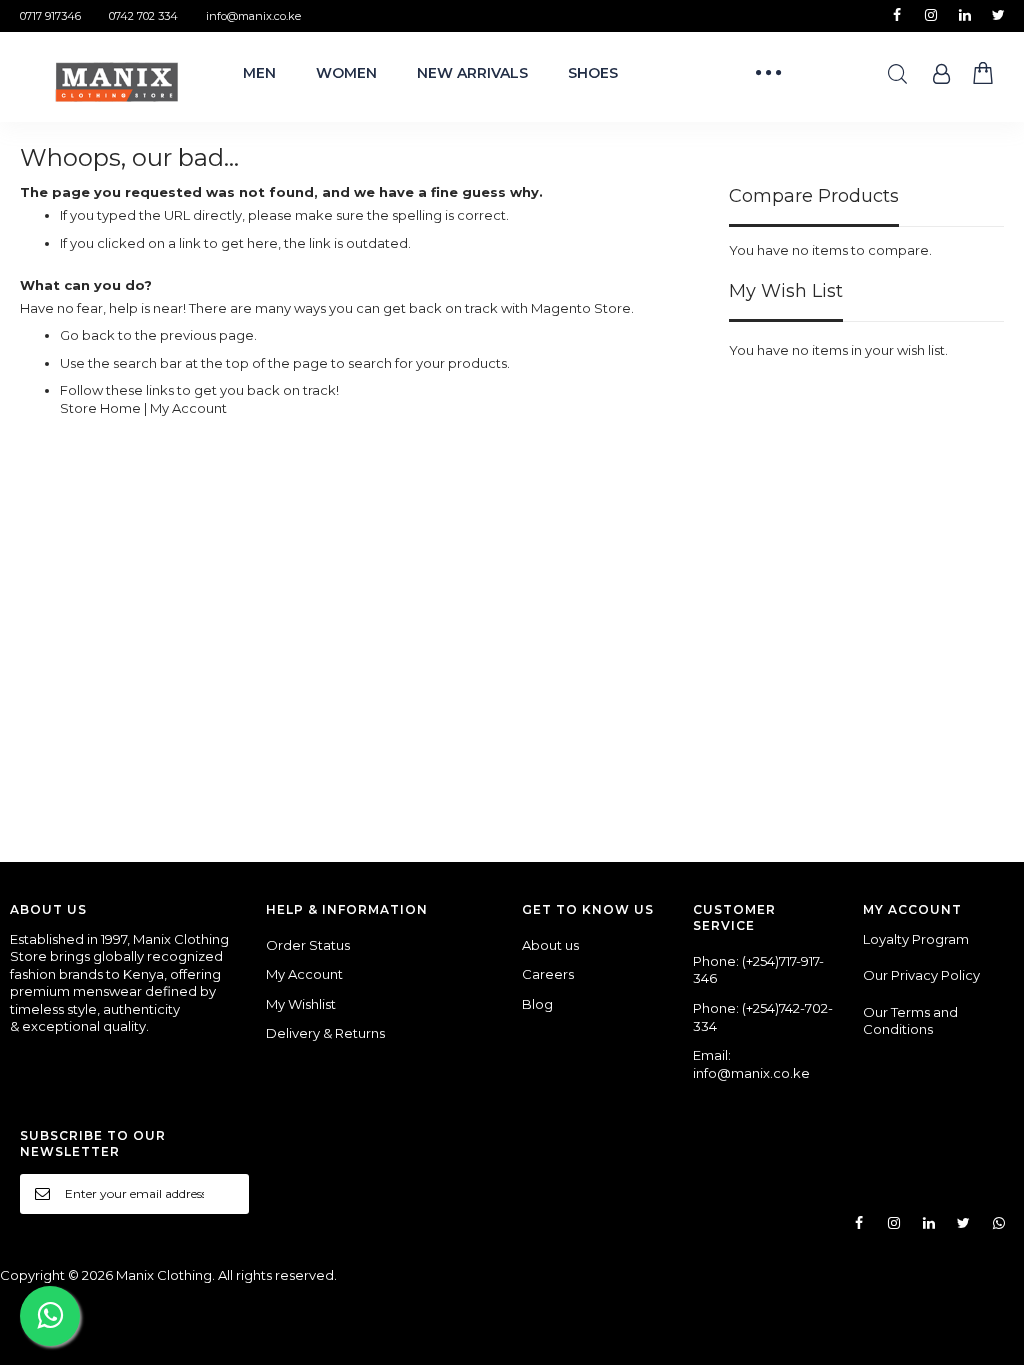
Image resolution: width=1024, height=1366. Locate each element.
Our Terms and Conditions (910, 1021)
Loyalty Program (916, 939)
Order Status (308, 945)
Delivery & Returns (325, 1033)
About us (550, 945)
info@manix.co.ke (253, 16)
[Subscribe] (227, 1193)
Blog (537, 1004)
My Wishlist (301, 1004)
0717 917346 (50, 16)
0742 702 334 (143, 16)
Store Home (100, 408)
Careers (548, 974)
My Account (188, 408)
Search (897, 74)
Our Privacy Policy (921, 975)
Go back (87, 335)
